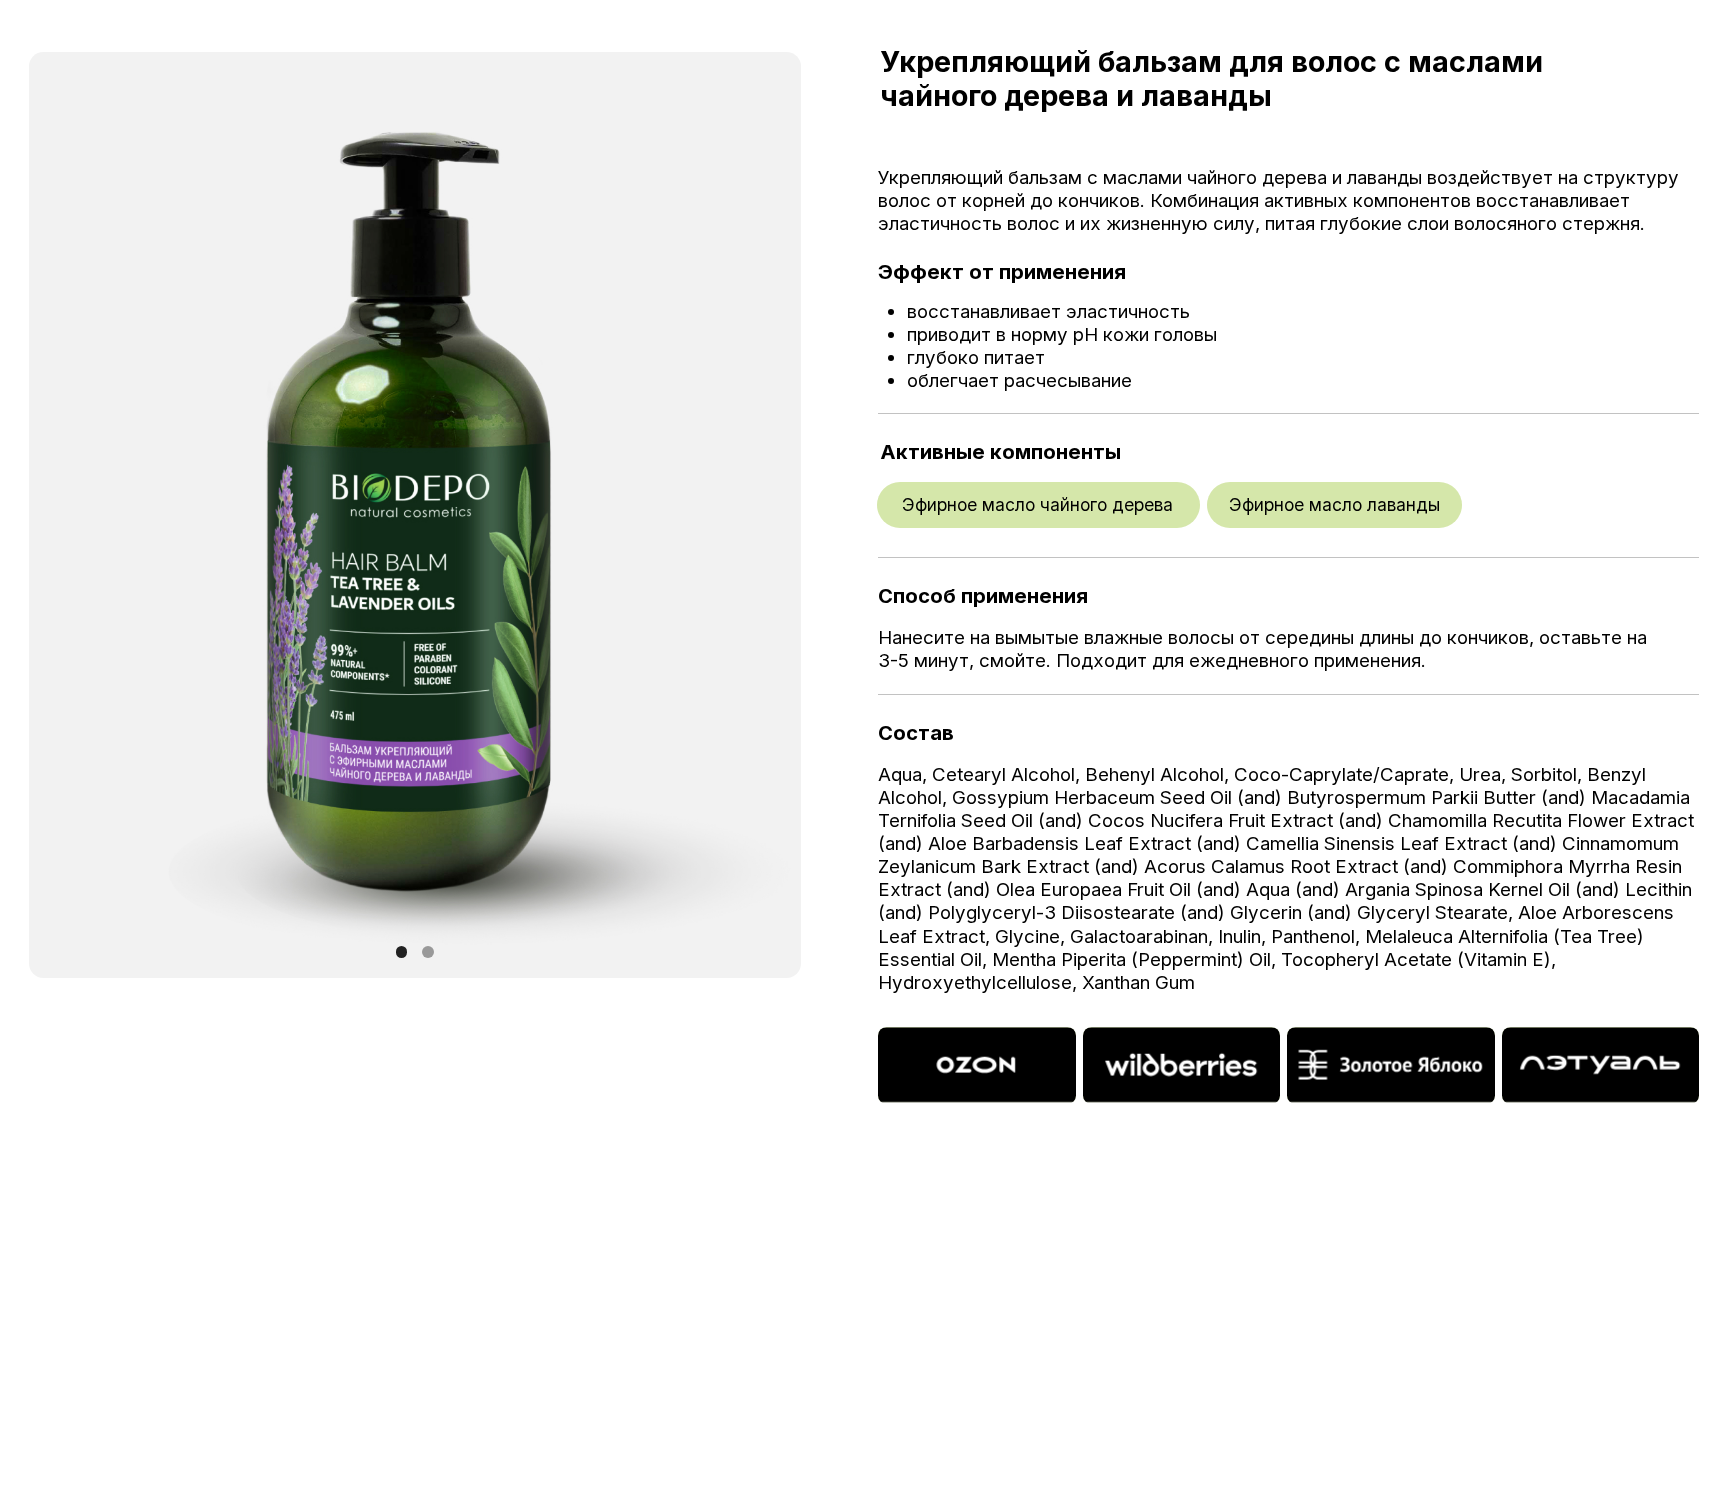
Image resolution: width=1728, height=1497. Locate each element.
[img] (976, 1066)
